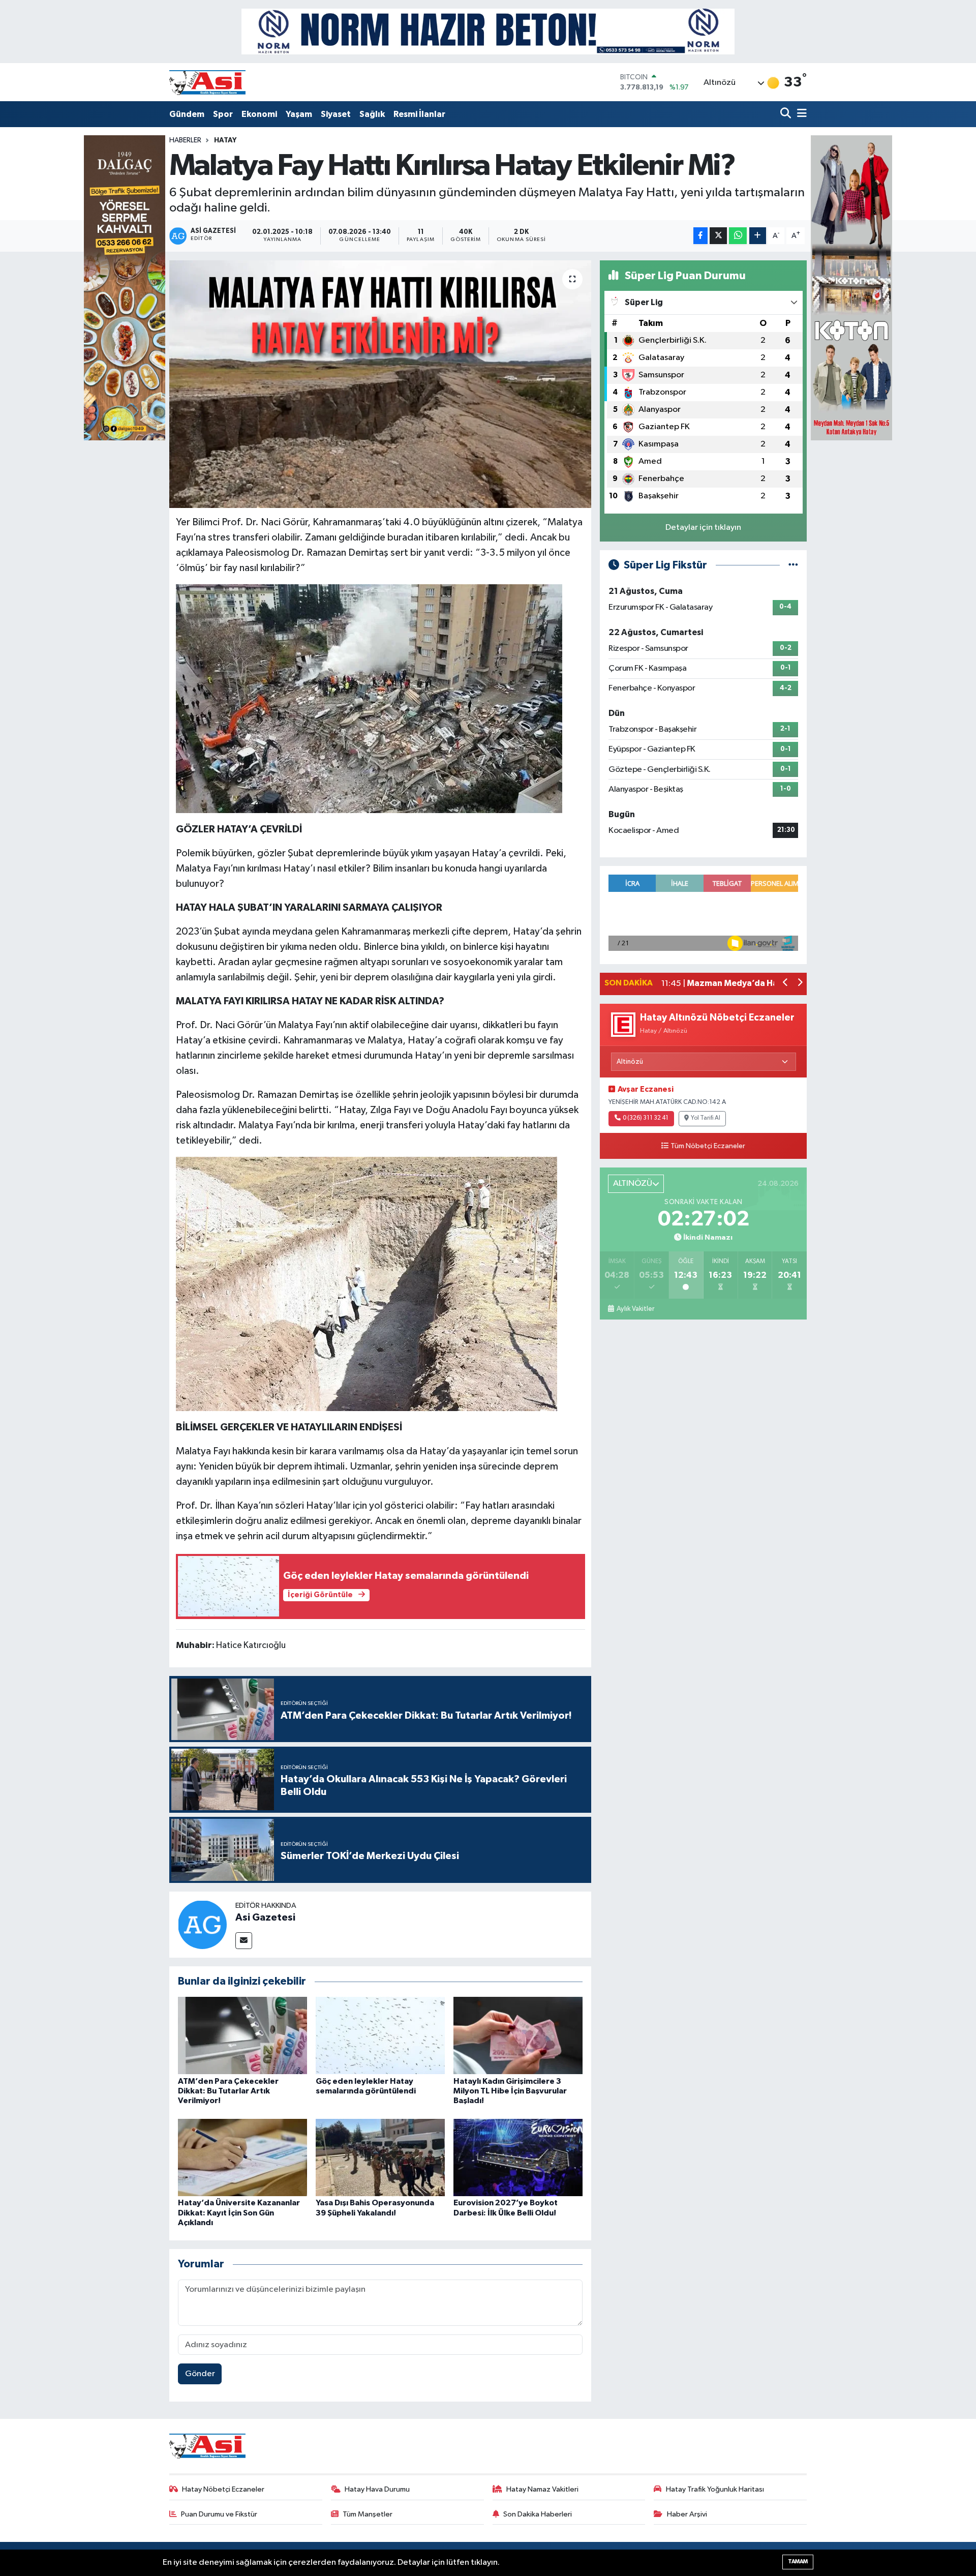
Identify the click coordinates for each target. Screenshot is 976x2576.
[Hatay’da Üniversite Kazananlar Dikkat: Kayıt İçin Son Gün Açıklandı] (242, 2157)
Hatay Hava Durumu (377, 2489)
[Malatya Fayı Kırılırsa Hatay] (369, 698)
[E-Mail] (244, 1941)
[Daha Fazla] (758, 236)
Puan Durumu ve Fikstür (219, 2514)
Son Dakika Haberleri (538, 2514)
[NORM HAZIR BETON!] (488, 31)
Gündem (187, 114)
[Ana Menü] (800, 114)
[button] (786, 984)
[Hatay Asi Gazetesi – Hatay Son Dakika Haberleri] (207, 82)
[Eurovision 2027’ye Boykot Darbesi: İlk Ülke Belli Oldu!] (518, 2157)
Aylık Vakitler (635, 1309)
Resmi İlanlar (419, 114)
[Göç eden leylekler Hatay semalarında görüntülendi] (380, 2035)
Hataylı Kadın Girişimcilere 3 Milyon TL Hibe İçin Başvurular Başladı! (510, 2091)
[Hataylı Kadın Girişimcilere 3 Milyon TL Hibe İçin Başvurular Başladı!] (518, 2035)
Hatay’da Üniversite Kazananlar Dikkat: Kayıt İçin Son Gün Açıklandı (239, 2212)
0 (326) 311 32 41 (646, 1118)
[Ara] (787, 114)
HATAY (225, 140)
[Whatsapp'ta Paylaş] (738, 236)
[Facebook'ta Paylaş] (700, 236)
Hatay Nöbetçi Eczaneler (223, 2489)
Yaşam (299, 114)
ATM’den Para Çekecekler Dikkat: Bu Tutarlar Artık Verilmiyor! (228, 2091)
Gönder (200, 2374)
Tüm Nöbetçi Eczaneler (708, 1146)
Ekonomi (259, 114)
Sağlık (372, 114)
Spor (223, 114)
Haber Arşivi (687, 2514)
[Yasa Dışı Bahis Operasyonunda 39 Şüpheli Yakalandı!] (380, 2157)
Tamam (798, 2562)
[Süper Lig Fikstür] (793, 565)
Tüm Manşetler (368, 2514)
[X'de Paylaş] (718, 236)
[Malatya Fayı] (367, 1283)
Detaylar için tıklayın (703, 528)
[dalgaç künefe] (125, 288)
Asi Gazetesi (265, 1918)
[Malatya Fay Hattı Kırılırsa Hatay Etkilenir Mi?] (380, 384)
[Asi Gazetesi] (202, 1924)
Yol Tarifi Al (706, 1118)
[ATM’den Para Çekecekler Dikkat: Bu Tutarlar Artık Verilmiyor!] (242, 2035)
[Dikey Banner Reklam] (851, 288)
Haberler (185, 140)
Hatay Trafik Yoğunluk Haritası (715, 2489)
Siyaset (336, 114)
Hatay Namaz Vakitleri (542, 2489)
